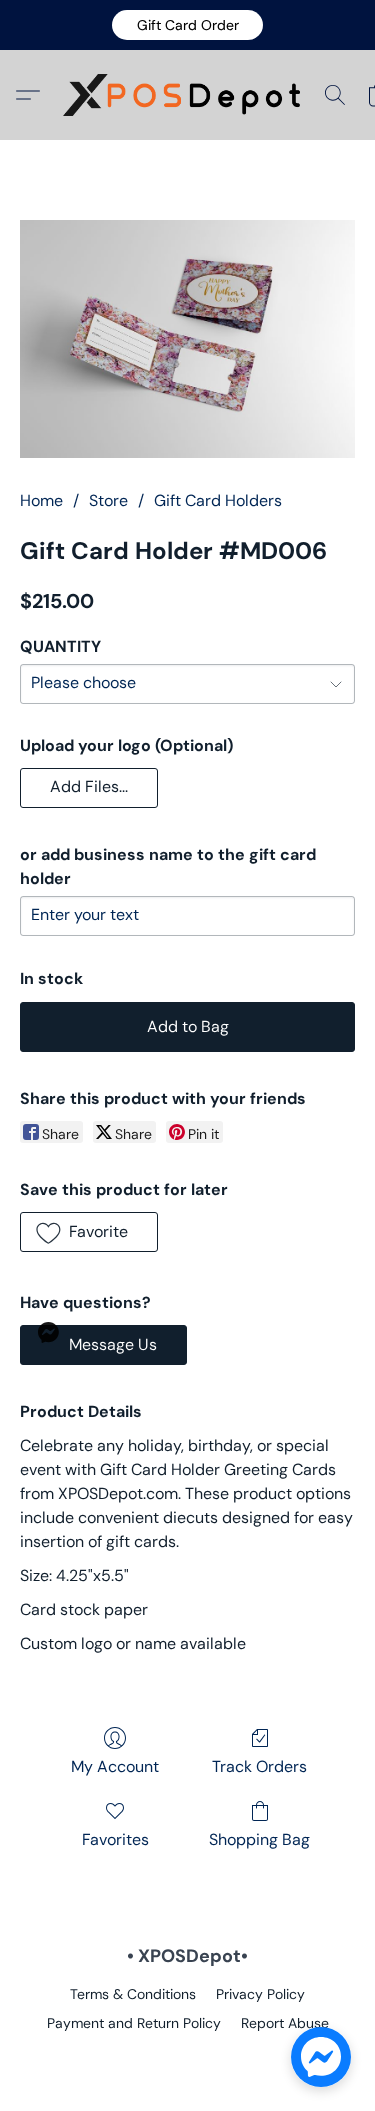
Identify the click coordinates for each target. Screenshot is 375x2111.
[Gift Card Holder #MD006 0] (187, 339)
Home (41, 500)
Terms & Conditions (133, 1994)
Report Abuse (285, 2023)
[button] (187, 25)
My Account (115, 1766)
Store (108, 500)
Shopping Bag (259, 1839)
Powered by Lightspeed (187, 2057)
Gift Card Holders (218, 500)
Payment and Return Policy (134, 2023)
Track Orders (259, 1766)
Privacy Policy (260, 1994)
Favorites (115, 1839)
